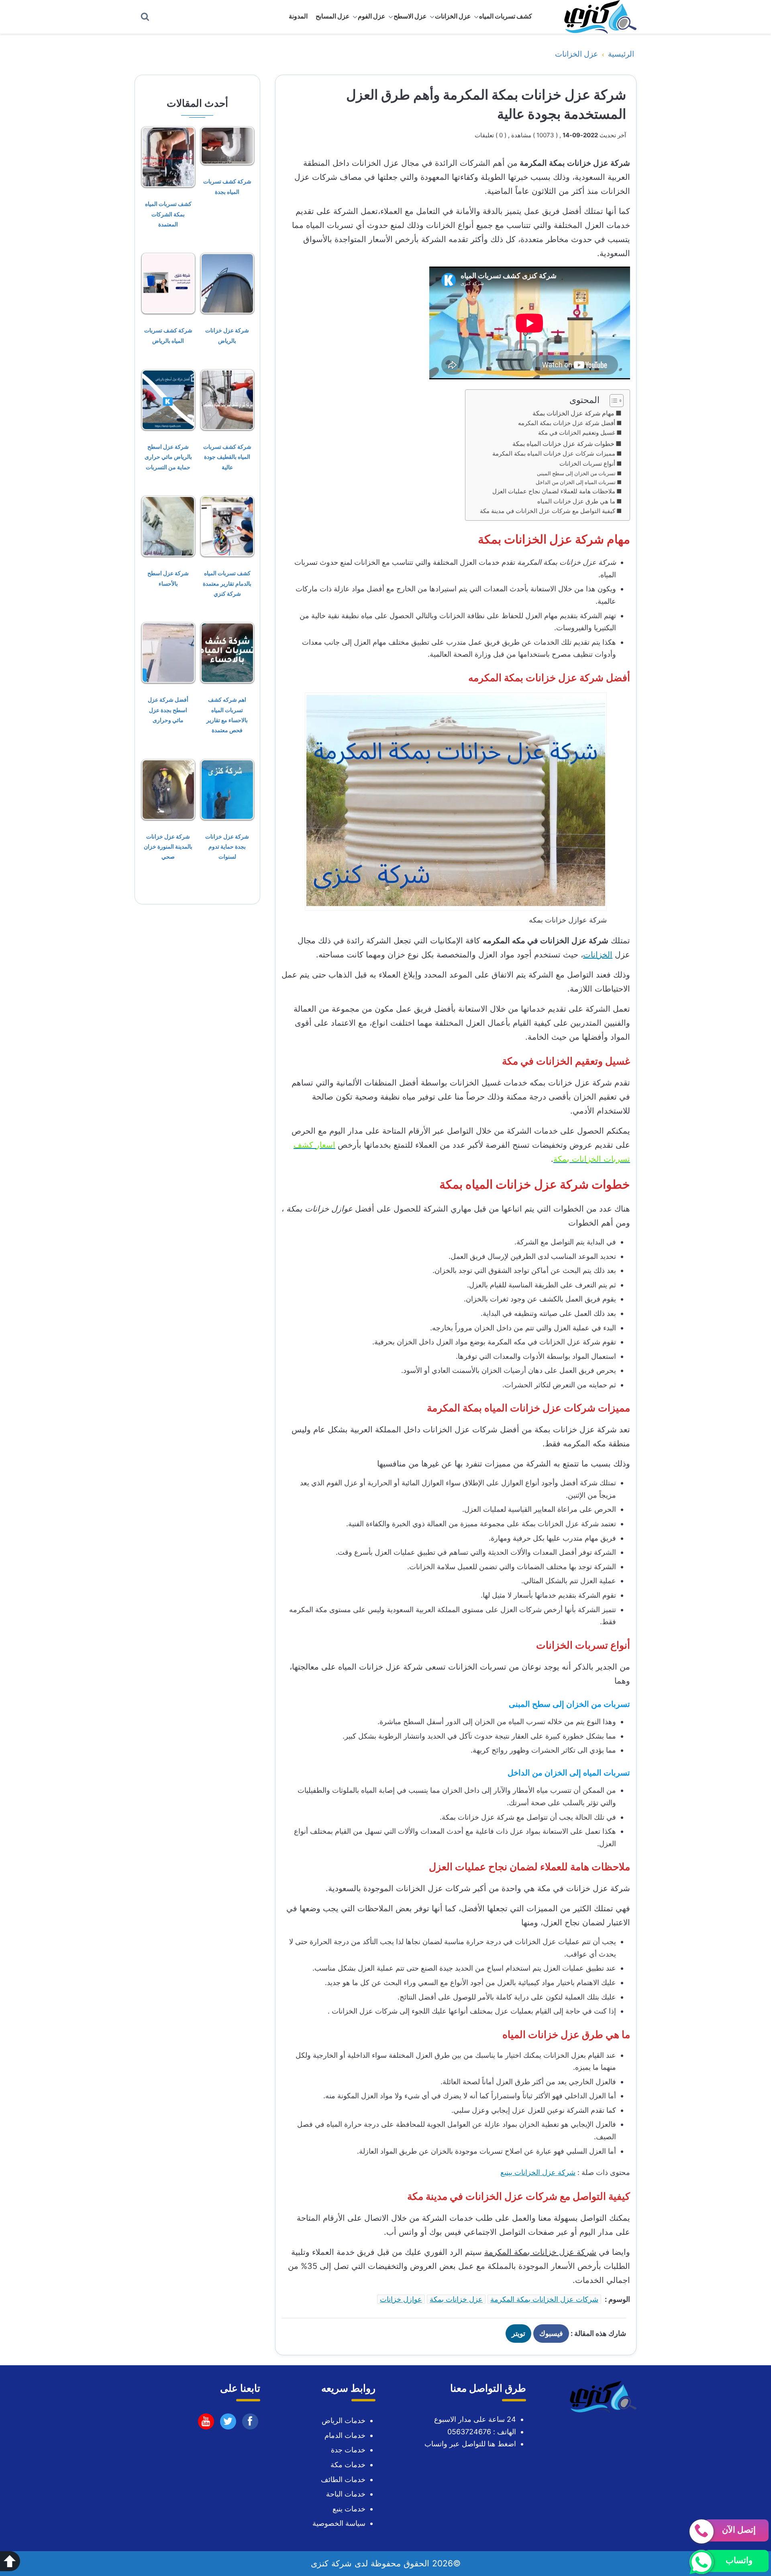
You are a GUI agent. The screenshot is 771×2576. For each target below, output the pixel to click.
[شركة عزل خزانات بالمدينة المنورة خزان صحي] (168, 789)
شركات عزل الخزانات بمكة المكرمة (544, 2299)
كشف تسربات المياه (506, 16)
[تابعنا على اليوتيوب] (206, 2423)
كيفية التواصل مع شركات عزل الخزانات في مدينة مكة (548, 511)
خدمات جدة (348, 2450)
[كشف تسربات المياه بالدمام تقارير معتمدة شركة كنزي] (227, 526)
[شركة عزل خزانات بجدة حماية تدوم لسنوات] (227, 789)
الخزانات (598, 955)
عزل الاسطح (410, 16)
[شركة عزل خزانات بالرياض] (227, 283)
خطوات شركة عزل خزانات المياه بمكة (563, 444)
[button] (10, 2561)
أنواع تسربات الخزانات (587, 464)
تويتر (518, 2333)
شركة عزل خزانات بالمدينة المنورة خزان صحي (168, 846)
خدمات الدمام (345, 2435)
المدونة (298, 16)
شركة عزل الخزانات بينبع (538, 2172)
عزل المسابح (333, 16)
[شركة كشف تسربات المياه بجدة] (227, 145)
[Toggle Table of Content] (613, 401)
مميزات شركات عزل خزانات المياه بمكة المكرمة (554, 454)
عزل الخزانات (453, 16)
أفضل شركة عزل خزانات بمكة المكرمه (567, 423)
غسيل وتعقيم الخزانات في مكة (577, 433)
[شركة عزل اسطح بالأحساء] (168, 526)
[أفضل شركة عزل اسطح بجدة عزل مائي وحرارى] (168, 652)
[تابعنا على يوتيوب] (228, 2423)
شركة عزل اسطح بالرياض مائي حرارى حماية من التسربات (168, 457)
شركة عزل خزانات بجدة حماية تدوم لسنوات (227, 846)
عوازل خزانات (401, 2299)
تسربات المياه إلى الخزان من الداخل (576, 482)
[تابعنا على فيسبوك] (250, 2423)
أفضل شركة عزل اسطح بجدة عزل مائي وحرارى (168, 710)
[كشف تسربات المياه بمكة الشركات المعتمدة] (168, 156)
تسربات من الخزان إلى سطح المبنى (576, 473)
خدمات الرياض (344, 2420)
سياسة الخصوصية (339, 2523)
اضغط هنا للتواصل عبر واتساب (470, 2444)
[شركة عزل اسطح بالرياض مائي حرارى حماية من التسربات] (168, 399)
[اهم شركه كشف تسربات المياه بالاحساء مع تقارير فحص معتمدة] (227, 652)
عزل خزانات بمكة (456, 2299)
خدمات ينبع (349, 2509)
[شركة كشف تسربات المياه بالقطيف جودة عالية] (227, 399)
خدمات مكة (348, 2465)
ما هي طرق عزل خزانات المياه (576, 501)
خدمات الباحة (346, 2494)
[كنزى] (596, 17)
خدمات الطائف (343, 2479)
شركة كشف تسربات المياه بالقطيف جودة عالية (227, 457)
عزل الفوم (372, 16)
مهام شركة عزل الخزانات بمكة (573, 413)
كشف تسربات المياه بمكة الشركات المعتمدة (168, 214)
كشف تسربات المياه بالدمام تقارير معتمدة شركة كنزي (227, 583)
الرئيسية (621, 54)
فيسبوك (551, 2333)
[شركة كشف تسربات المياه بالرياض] (168, 283)
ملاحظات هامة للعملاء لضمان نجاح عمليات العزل (554, 491)
